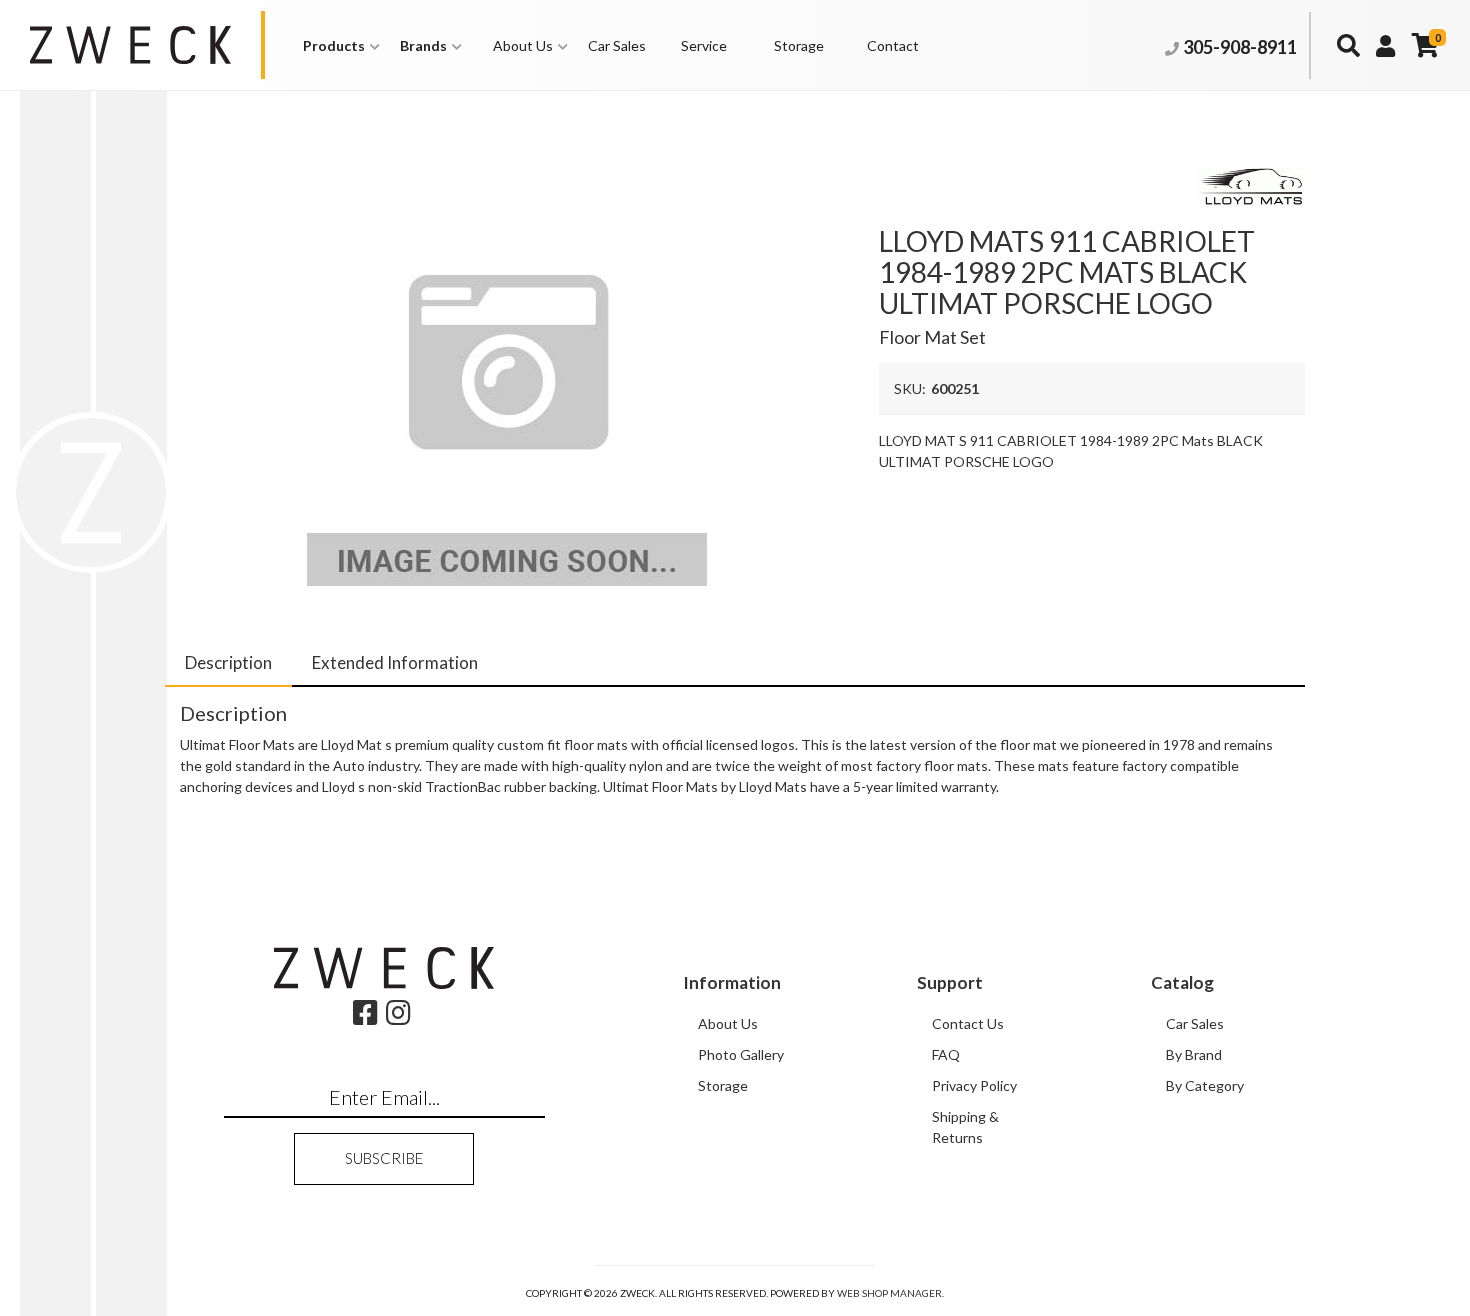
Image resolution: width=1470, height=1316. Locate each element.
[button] (341, 45)
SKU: (910, 388)
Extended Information (395, 662)
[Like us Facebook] (365, 1017)
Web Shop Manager (889, 1293)
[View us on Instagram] (398, 1017)
